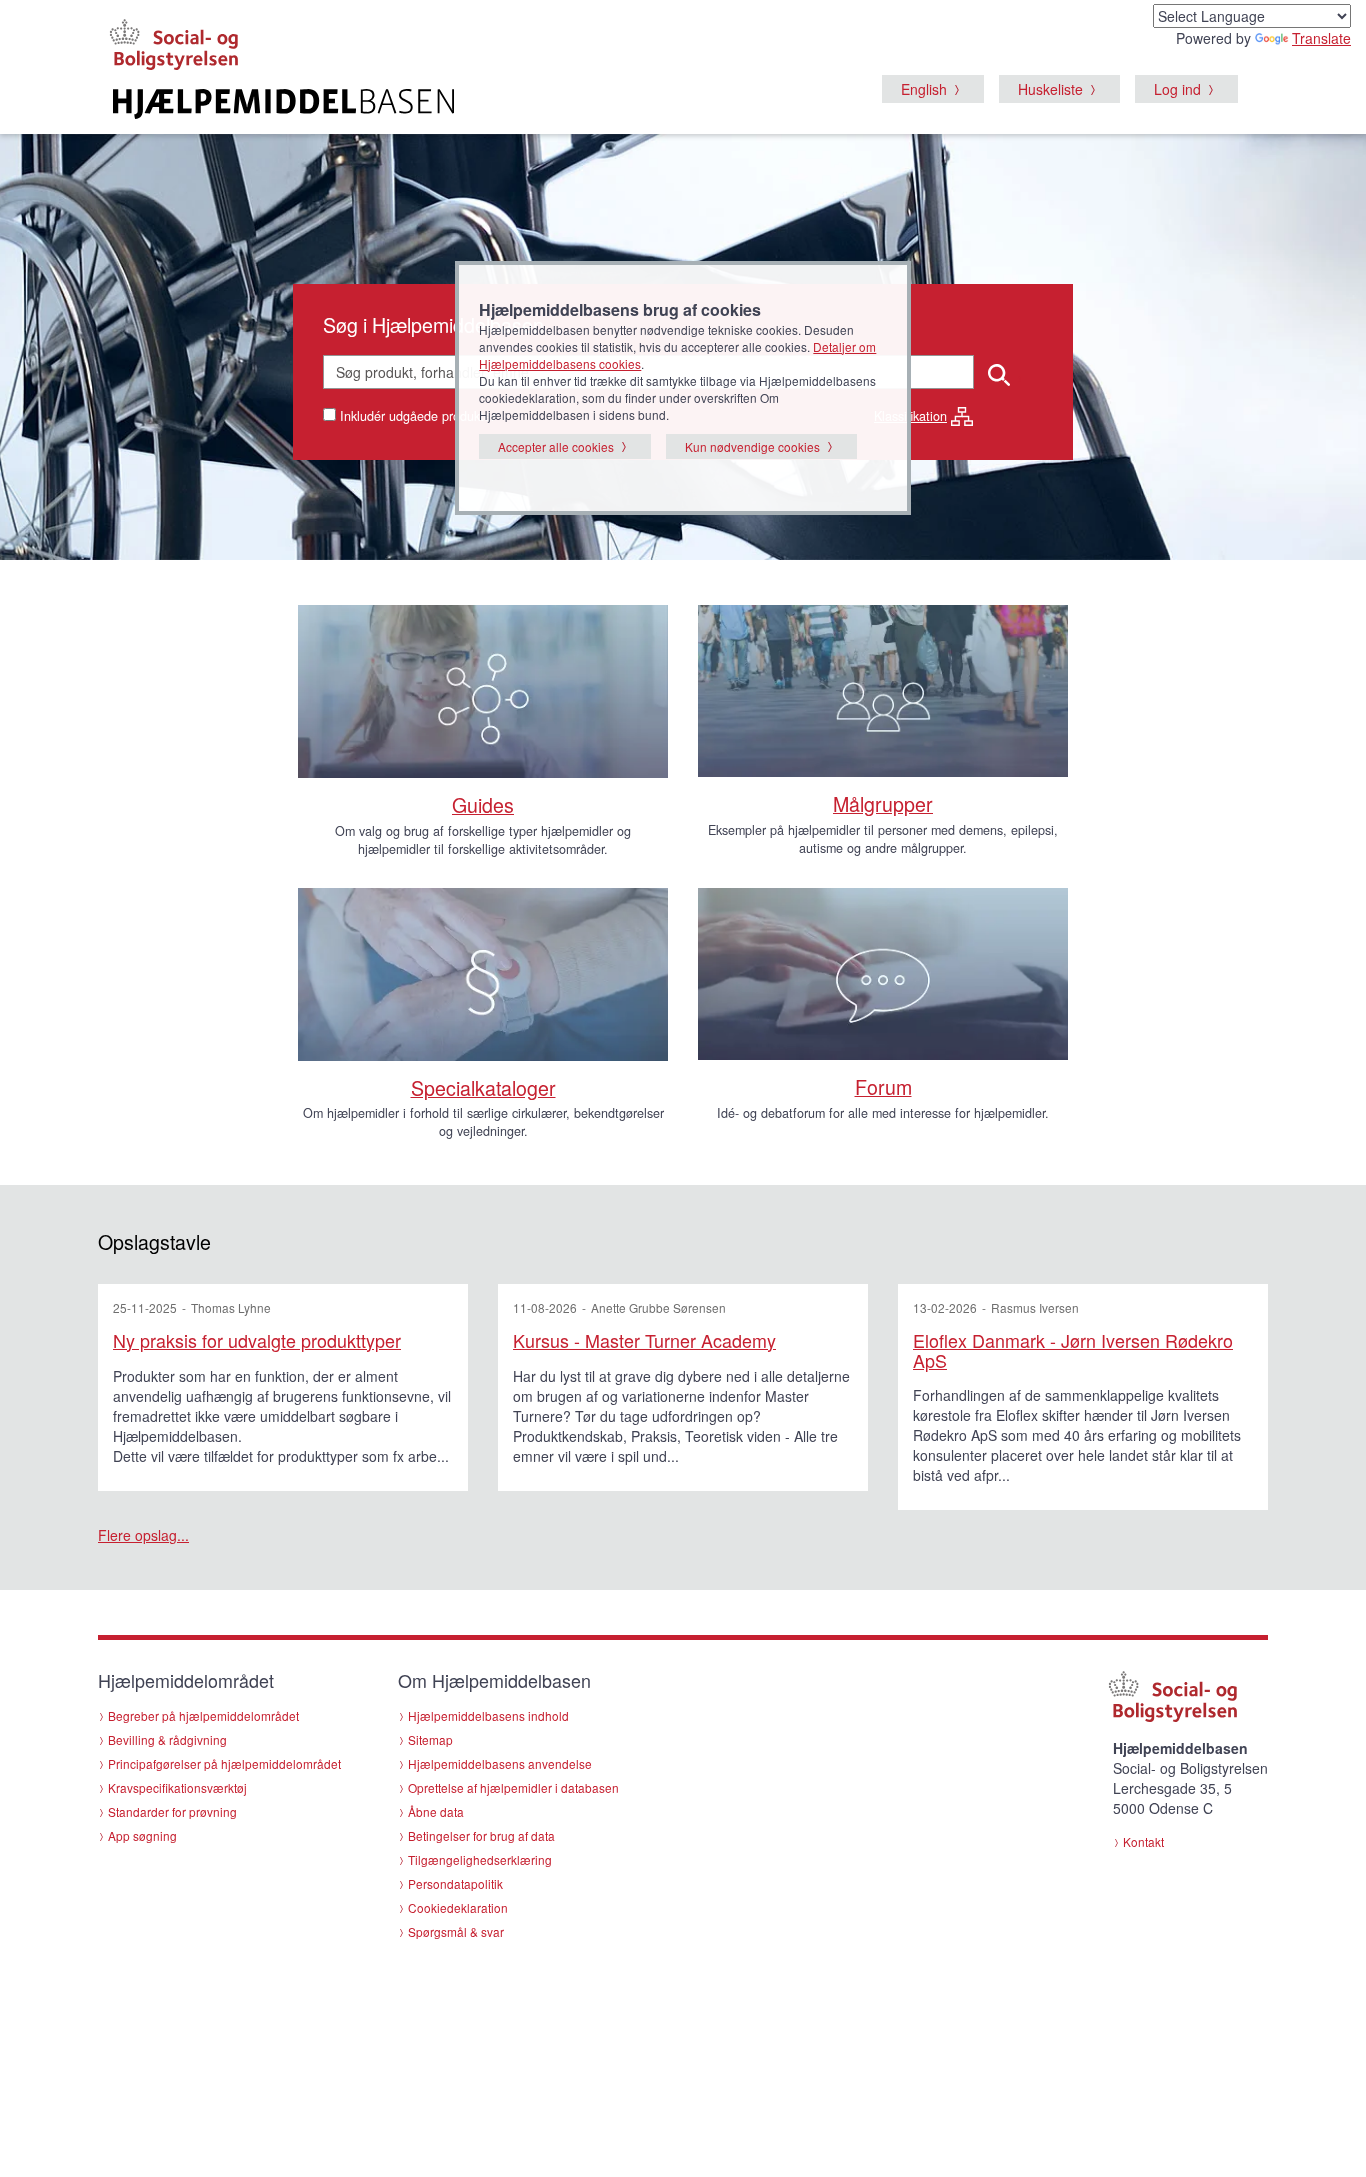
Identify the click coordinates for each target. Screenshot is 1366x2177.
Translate (1321, 38)
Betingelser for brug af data (481, 1835)
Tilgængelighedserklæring (480, 1859)
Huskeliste (1050, 89)
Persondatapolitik (455, 1883)
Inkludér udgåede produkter (417, 416)
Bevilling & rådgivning (167, 1739)
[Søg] (1000, 372)
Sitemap (430, 1739)
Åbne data (436, 1811)
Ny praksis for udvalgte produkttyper (257, 1340)
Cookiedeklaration (458, 1907)
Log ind (1177, 89)
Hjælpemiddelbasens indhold (488, 1715)
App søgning (142, 1835)
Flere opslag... (143, 1535)
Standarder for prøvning (172, 1811)
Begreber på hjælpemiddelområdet (203, 1715)
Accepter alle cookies (556, 446)
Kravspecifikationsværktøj (177, 1787)
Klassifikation (910, 416)
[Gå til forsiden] (439, 104)
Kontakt (1143, 1841)
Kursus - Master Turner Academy (644, 1340)
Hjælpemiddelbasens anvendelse (500, 1763)
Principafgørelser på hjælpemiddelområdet (224, 1763)
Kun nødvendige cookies (752, 446)
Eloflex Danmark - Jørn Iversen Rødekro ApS (1073, 1350)
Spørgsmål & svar (456, 1931)
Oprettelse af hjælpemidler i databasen (513, 1787)
